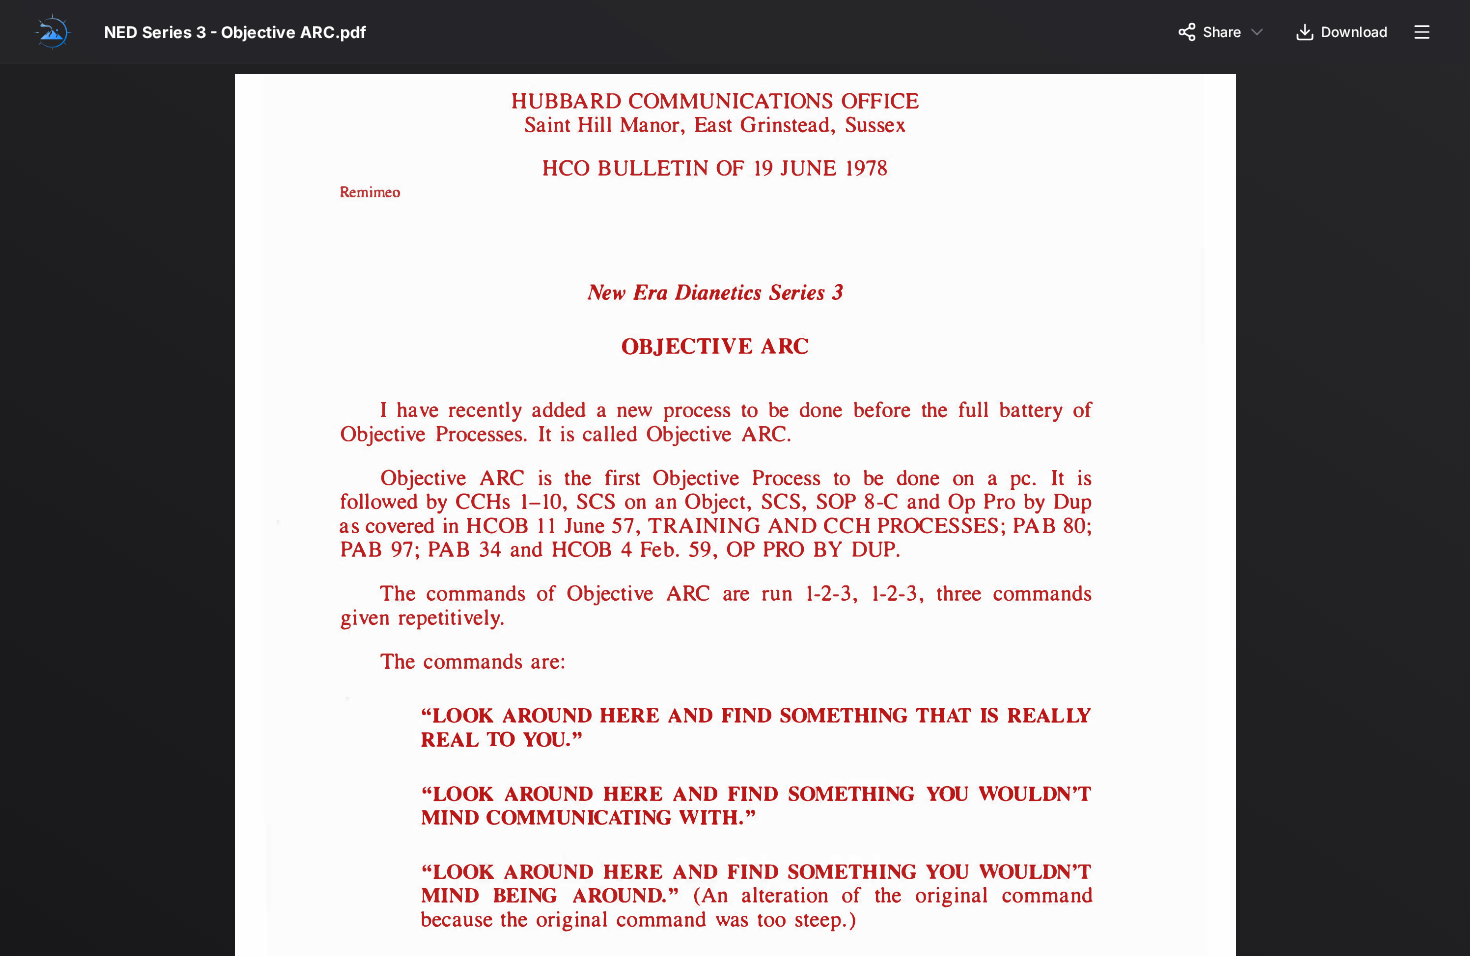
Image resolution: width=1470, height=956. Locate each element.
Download (1354, 31)
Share (1222, 31)
